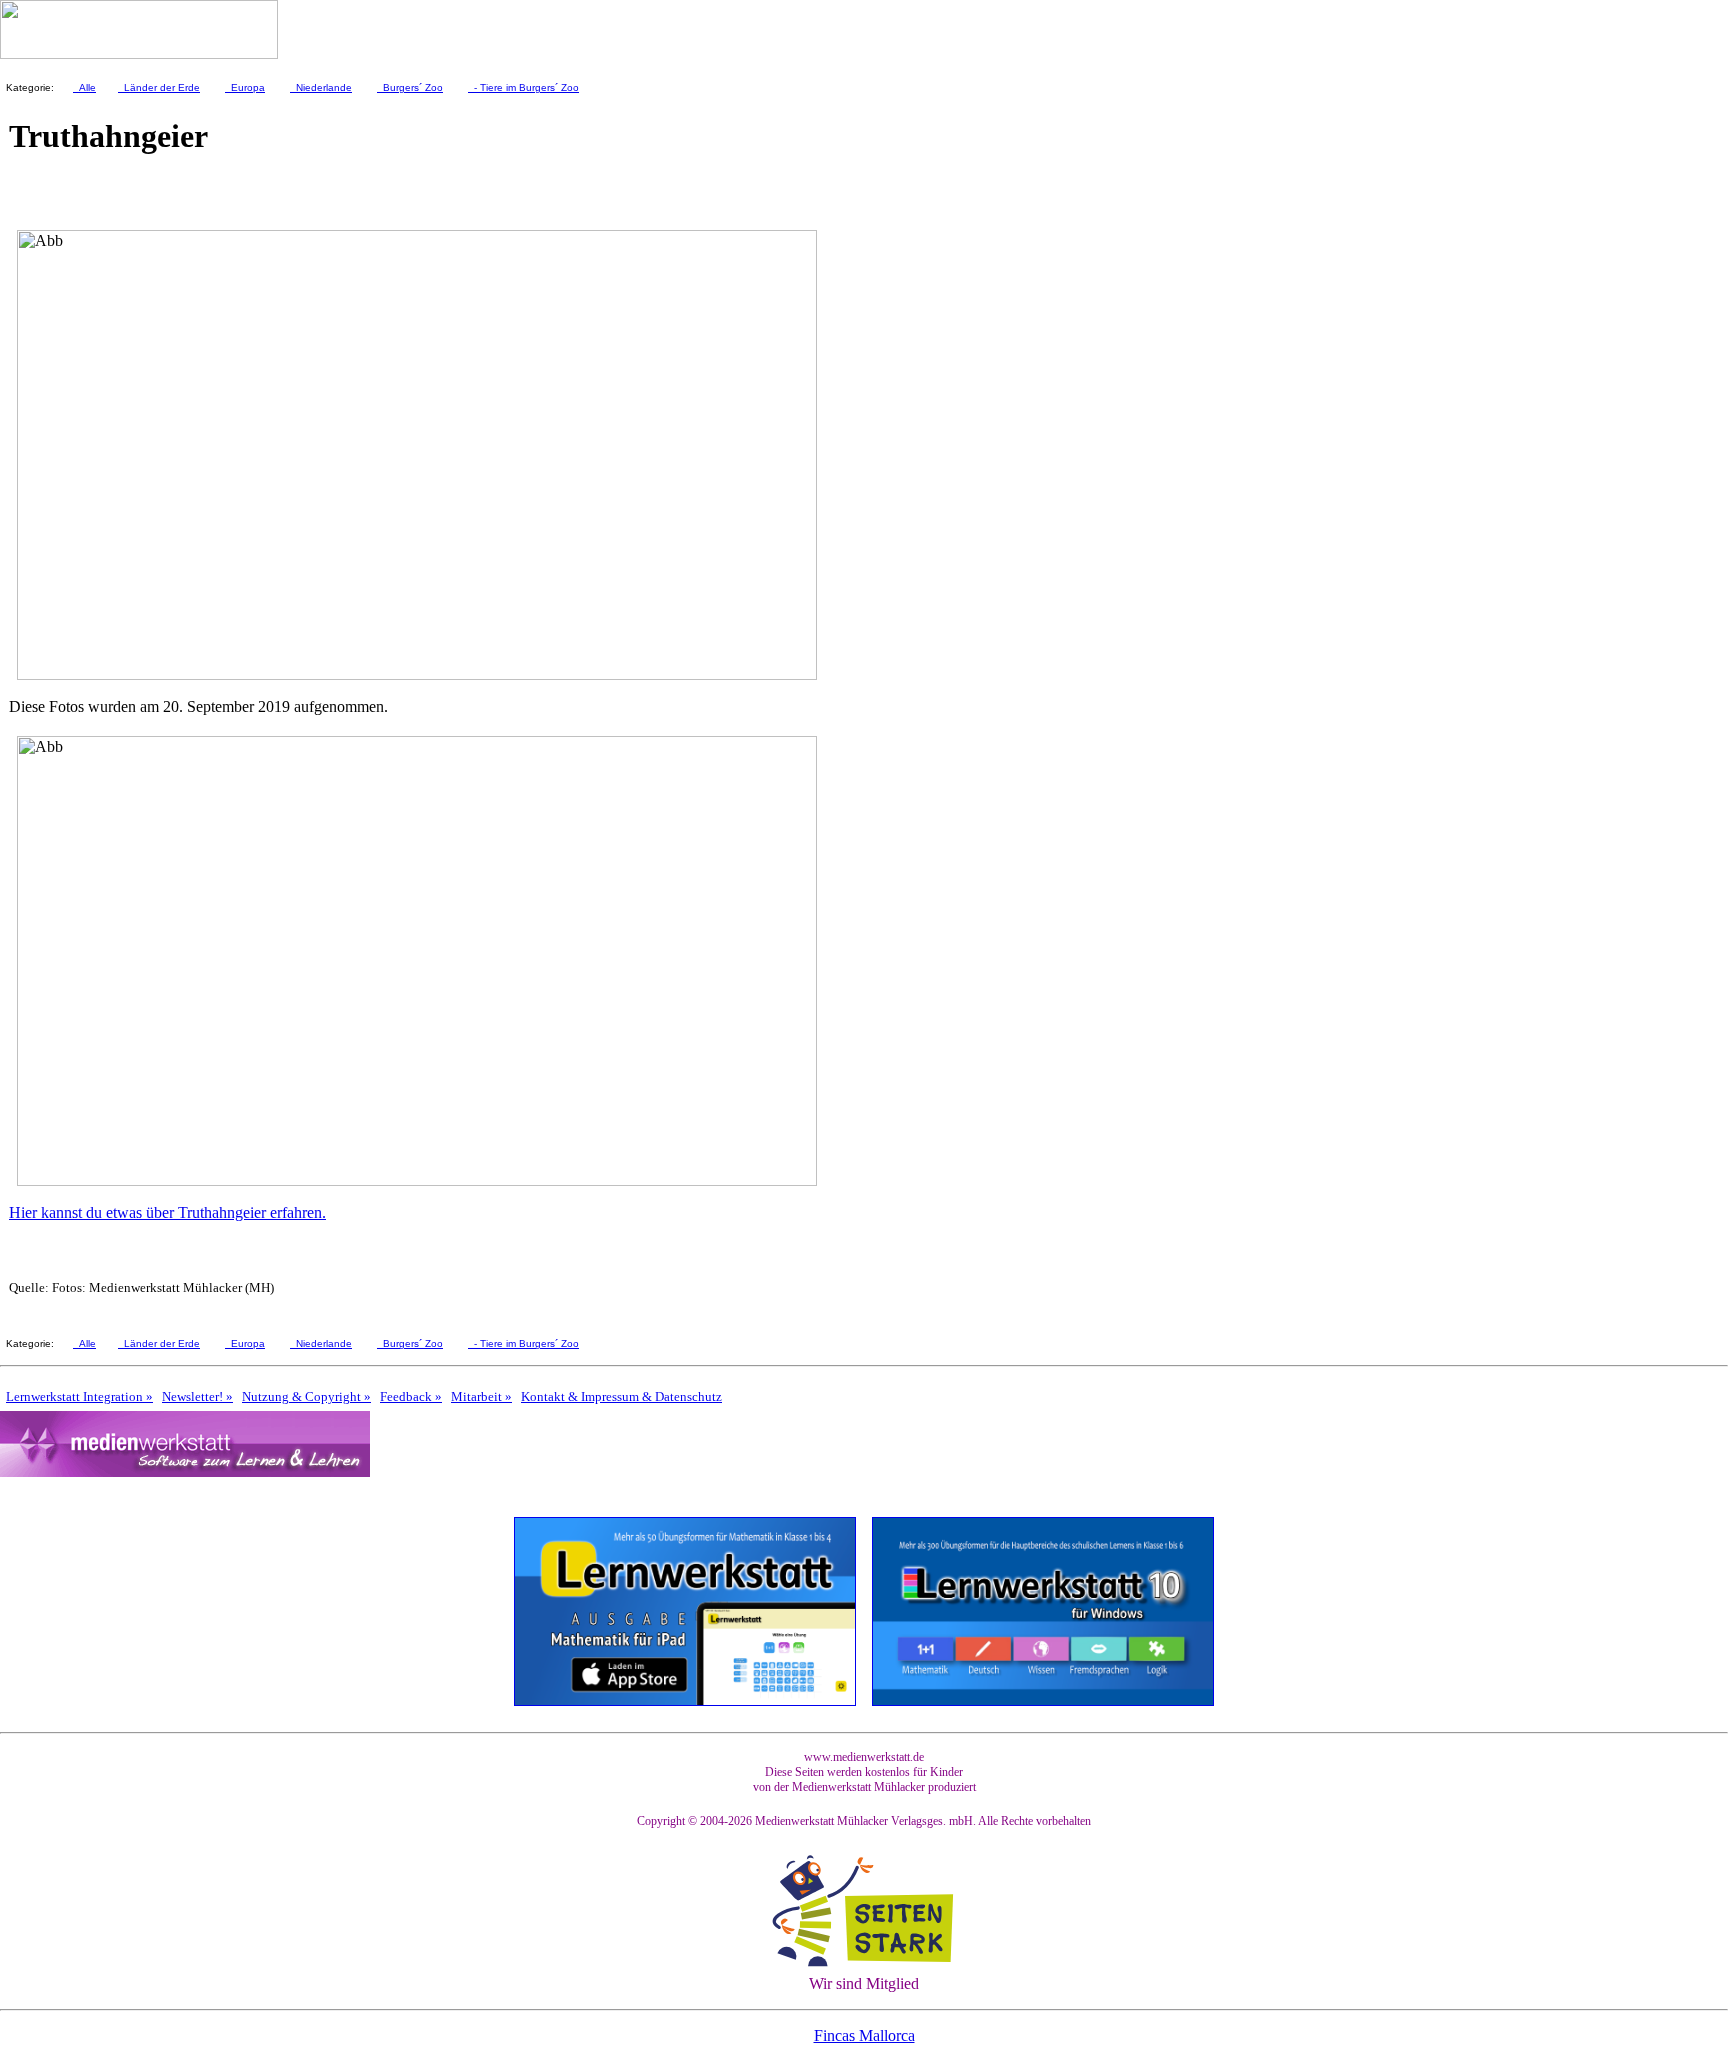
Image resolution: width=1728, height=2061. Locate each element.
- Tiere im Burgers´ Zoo (523, 87)
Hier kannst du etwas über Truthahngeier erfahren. (167, 1212)
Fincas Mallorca (864, 2035)
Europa (245, 87)
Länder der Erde (159, 87)
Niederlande (321, 87)
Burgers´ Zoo (410, 87)
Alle (84, 87)
